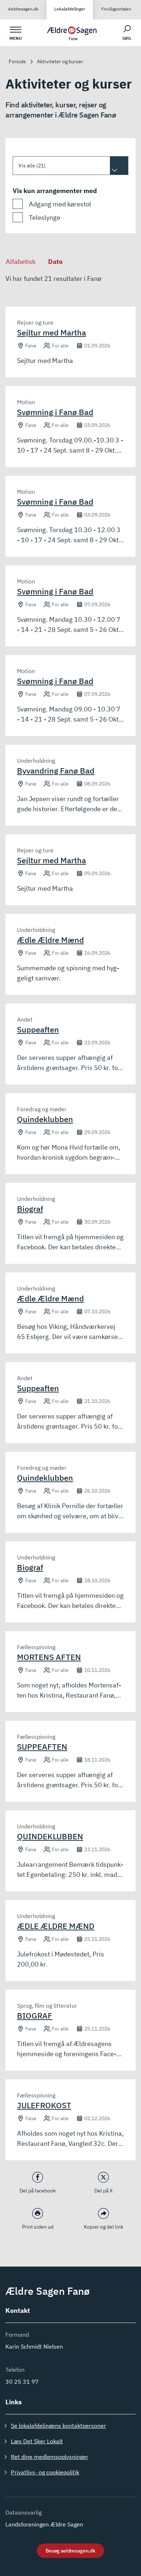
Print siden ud (38, 2227)
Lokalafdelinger (70, 9)
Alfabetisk (21, 262)
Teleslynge (45, 217)
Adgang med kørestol (60, 204)
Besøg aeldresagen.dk (70, 2551)
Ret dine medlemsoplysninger (50, 2457)
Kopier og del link (104, 2227)
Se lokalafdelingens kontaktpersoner (58, 2426)
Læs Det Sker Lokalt (37, 2441)
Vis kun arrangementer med (55, 191)
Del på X (104, 2191)
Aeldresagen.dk (23, 9)
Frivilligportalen (116, 9)
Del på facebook (38, 2191)
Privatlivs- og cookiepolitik (45, 2472)
